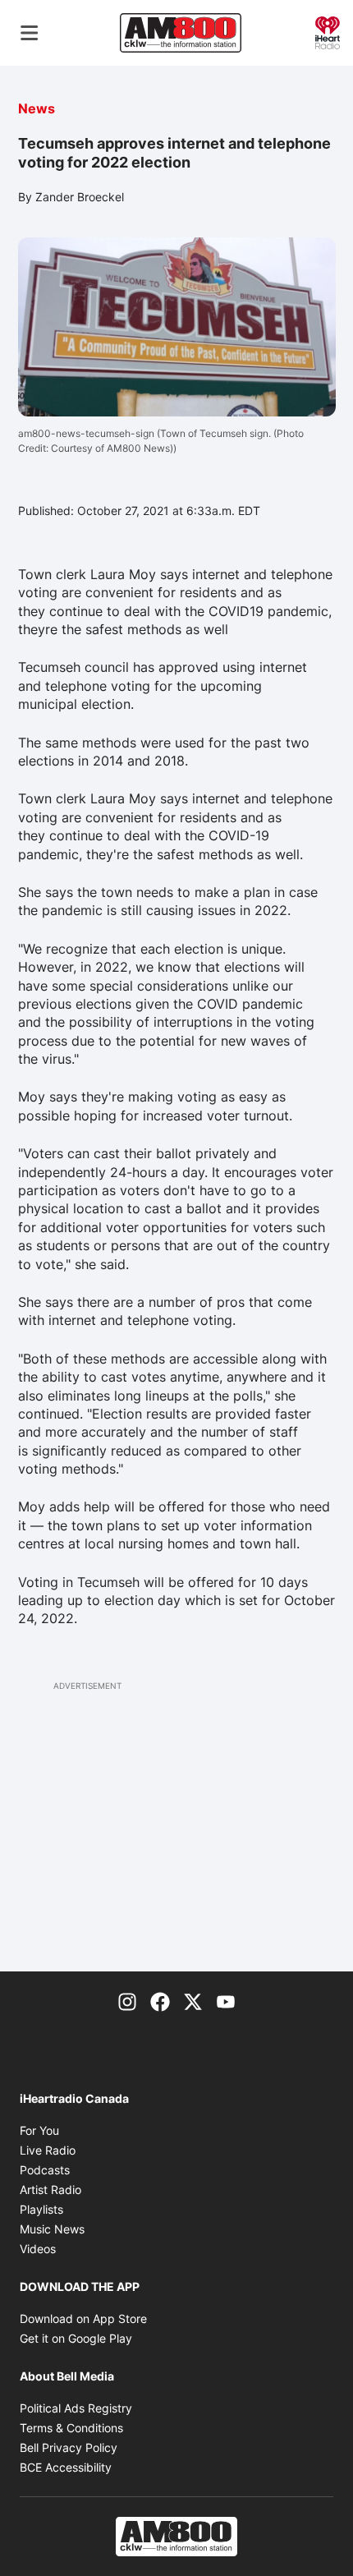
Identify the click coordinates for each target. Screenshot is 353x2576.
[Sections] (30, 33)
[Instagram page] (127, 2001)
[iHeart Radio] (328, 31)
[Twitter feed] (193, 2001)
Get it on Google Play (76, 2338)
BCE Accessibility (66, 2467)
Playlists (41, 2209)
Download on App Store (83, 2318)
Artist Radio (50, 2190)
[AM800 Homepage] (181, 33)
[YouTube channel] (226, 2001)
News (37, 108)
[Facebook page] (160, 2001)
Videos (38, 2249)
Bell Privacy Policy (69, 2447)
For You (39, 2130)
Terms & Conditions (71, 2428)
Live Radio (48, 2150)
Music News (52, 2229)
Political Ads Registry (76, 2408)
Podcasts (45, 2170)
